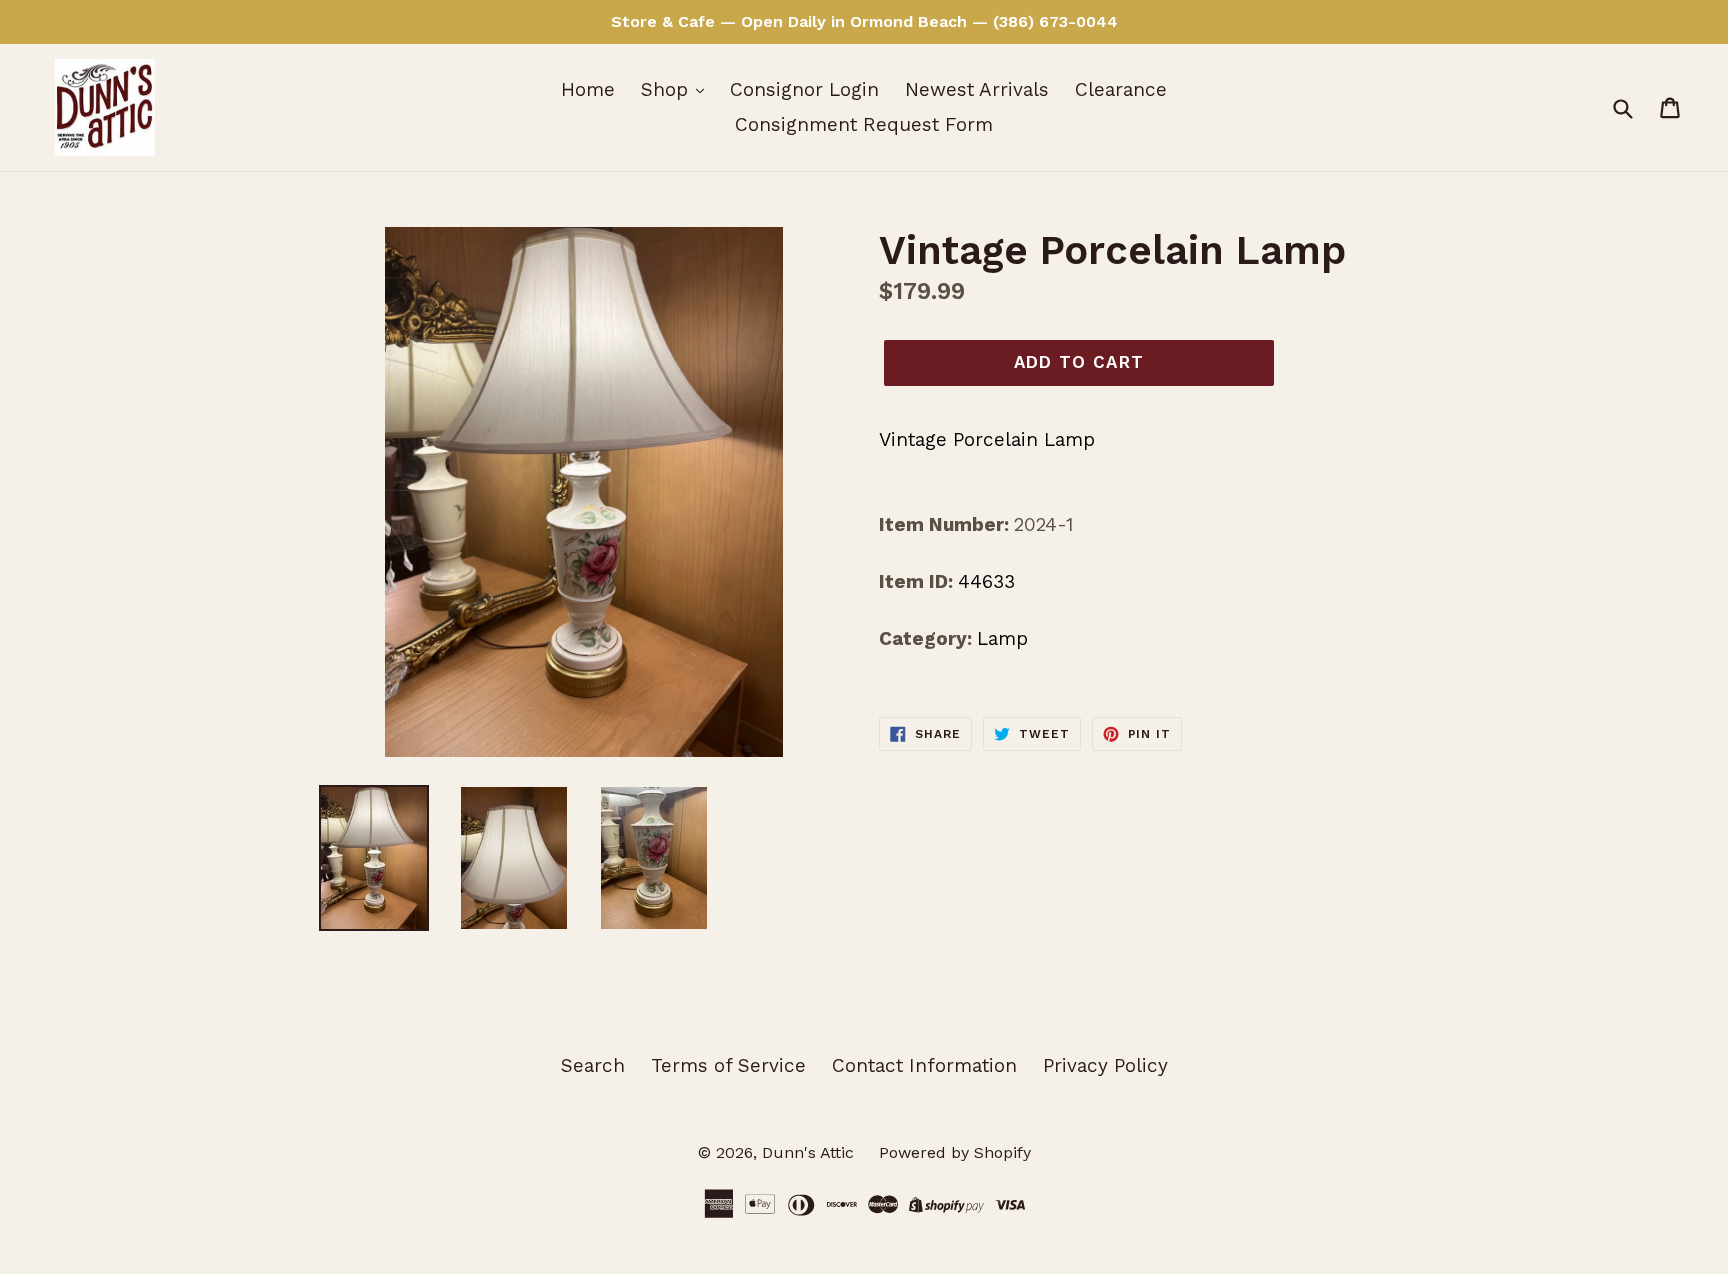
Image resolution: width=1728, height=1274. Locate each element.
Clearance (1121, 89)
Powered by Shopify (955, 1152)
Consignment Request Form (864, 124)
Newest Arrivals (977, 89)
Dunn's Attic (810, 1152)
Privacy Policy (1105, 1065)
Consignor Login (804, 89)
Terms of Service (728, 1065)
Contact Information (924, 1065)
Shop (667, 89)
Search (593, 1065)
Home (588, 89)
